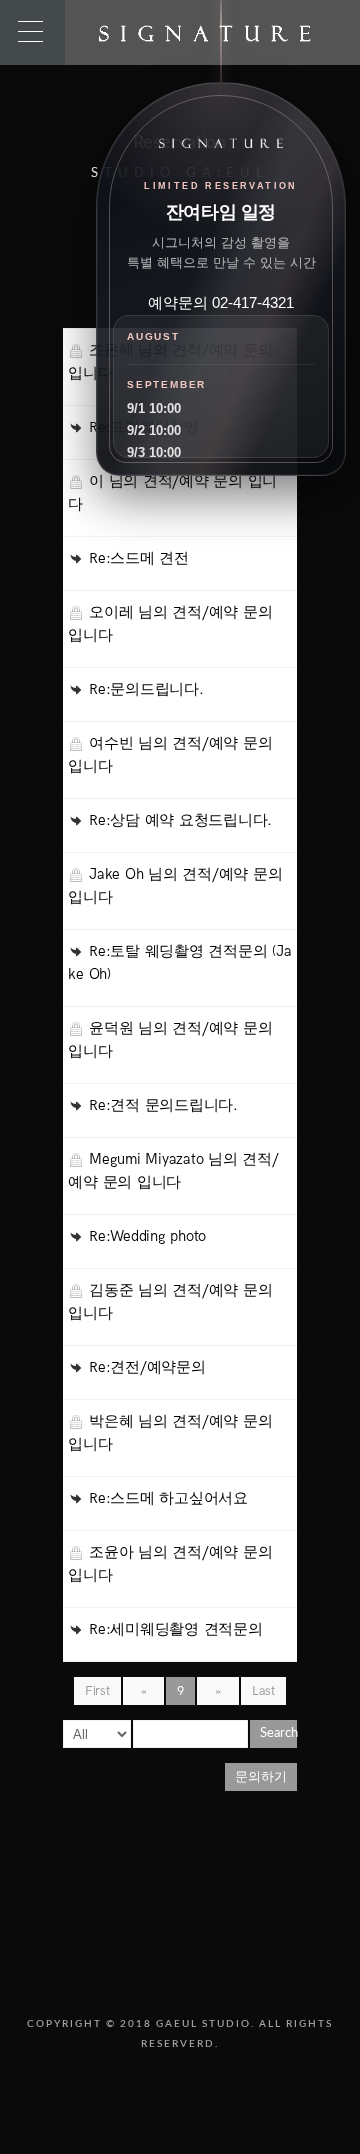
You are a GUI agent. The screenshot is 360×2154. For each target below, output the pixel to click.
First (97, 1691)
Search (278, 1733)
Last (263, 1691)
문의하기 (261, 1777)
